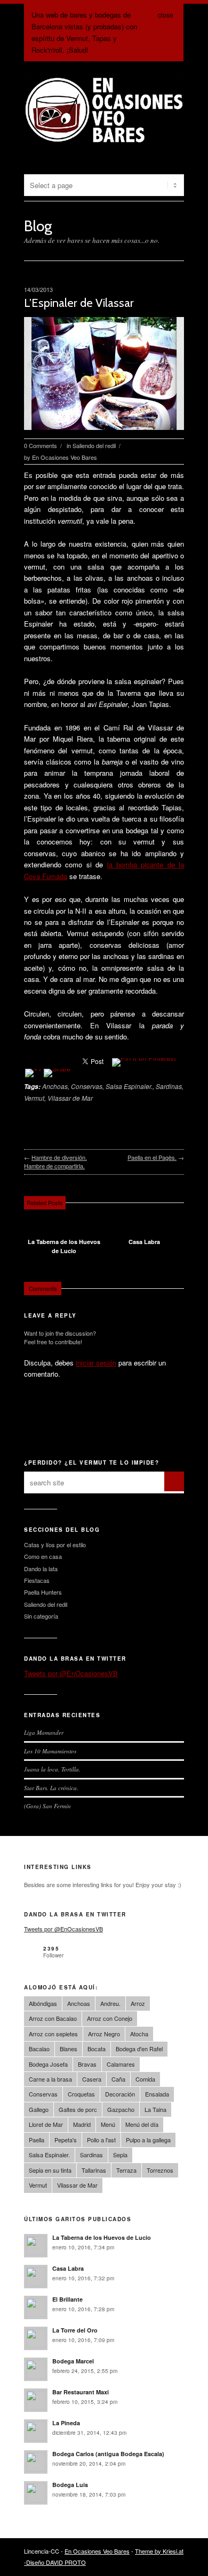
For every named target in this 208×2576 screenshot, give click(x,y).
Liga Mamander (44, 1732)
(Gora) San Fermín (47, 1806)
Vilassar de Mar (70, 1098)
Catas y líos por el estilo (55, 1545)
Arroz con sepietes (53, 2034)
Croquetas (81, 2094)
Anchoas (55, 1086)
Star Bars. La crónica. (51, 1788)
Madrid (82, 2124)
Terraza (126, 2170)
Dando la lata (41, 1569)
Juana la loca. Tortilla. (52, 1769)
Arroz (138, 2003)
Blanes (69, 2049)
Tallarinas (94, 2170)
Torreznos (160, 2170)
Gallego (39, 2109)
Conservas (87, 1086)
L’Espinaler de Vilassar (79, 303)
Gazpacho (121, 2109)
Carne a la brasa (50, 2079)
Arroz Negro (104, 2034)
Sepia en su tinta (50, 2170)
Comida (145, 2079)
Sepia (120, 2155)
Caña (118, 2079)
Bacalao (39, 2049)
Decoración (120, 2094)
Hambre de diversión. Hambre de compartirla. (55, 1162)
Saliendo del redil (94, 445)
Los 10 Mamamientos (50, 1751)
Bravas (87, 2064)
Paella (37, 2140)
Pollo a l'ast (101, 2140)
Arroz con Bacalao (53, 2018)
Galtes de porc (78, 2109)
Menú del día (142, 2124)
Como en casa (43, 1556)
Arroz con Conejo (110, 2018)
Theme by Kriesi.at (159, 2551)
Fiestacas (37, 1580)
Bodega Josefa (48, 2064)
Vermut (34, 1098)
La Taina (155, 2109)
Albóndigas (43, 2003)
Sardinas (169, 1086)
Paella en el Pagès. (152, 1157)
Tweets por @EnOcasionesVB (71, 1673)
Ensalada (157, 2094)
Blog (38, 226)
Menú (108, 2124)
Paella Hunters (43, 1592)
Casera (92, 2079)
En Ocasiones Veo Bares (65, 457)
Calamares (121, 2064)
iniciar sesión (96, 1363)
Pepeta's (66, 2140)
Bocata (97, 2049)
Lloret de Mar (46, 2124)
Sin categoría (41, 1616)
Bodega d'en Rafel (139, 2049)
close (166, 15)
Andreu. (110, 2003)
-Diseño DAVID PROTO (55, 2562)
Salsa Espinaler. (129, 1086)
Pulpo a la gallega (148, 2140)
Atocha (139, 2034)
